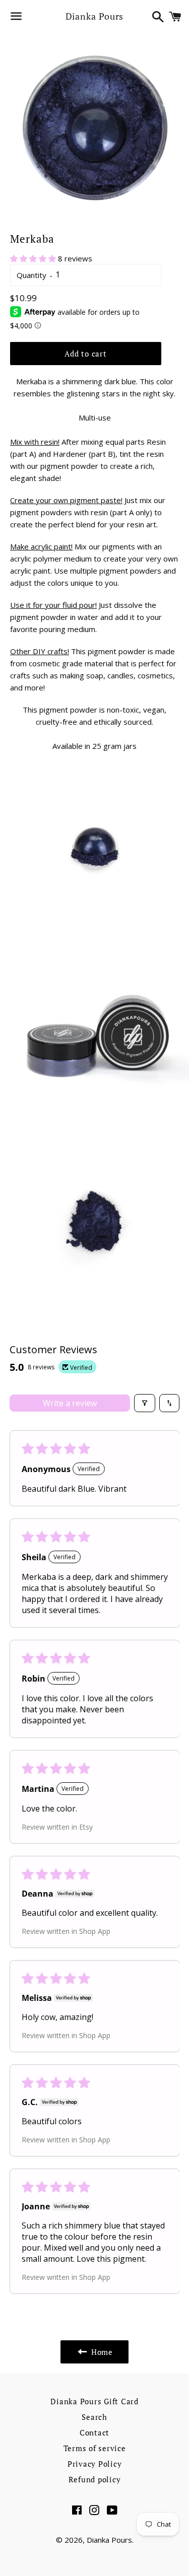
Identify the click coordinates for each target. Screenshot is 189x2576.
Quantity (31, 275)
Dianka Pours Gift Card (94, 2401)
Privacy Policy (95, 2464)
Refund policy (95, 2479)
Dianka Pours (95, 16)
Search (94, 2417)
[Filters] (145, 1403)
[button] (34, 258)
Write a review (70, 1403)
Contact (94, 2432)
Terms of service (95, 2448)
